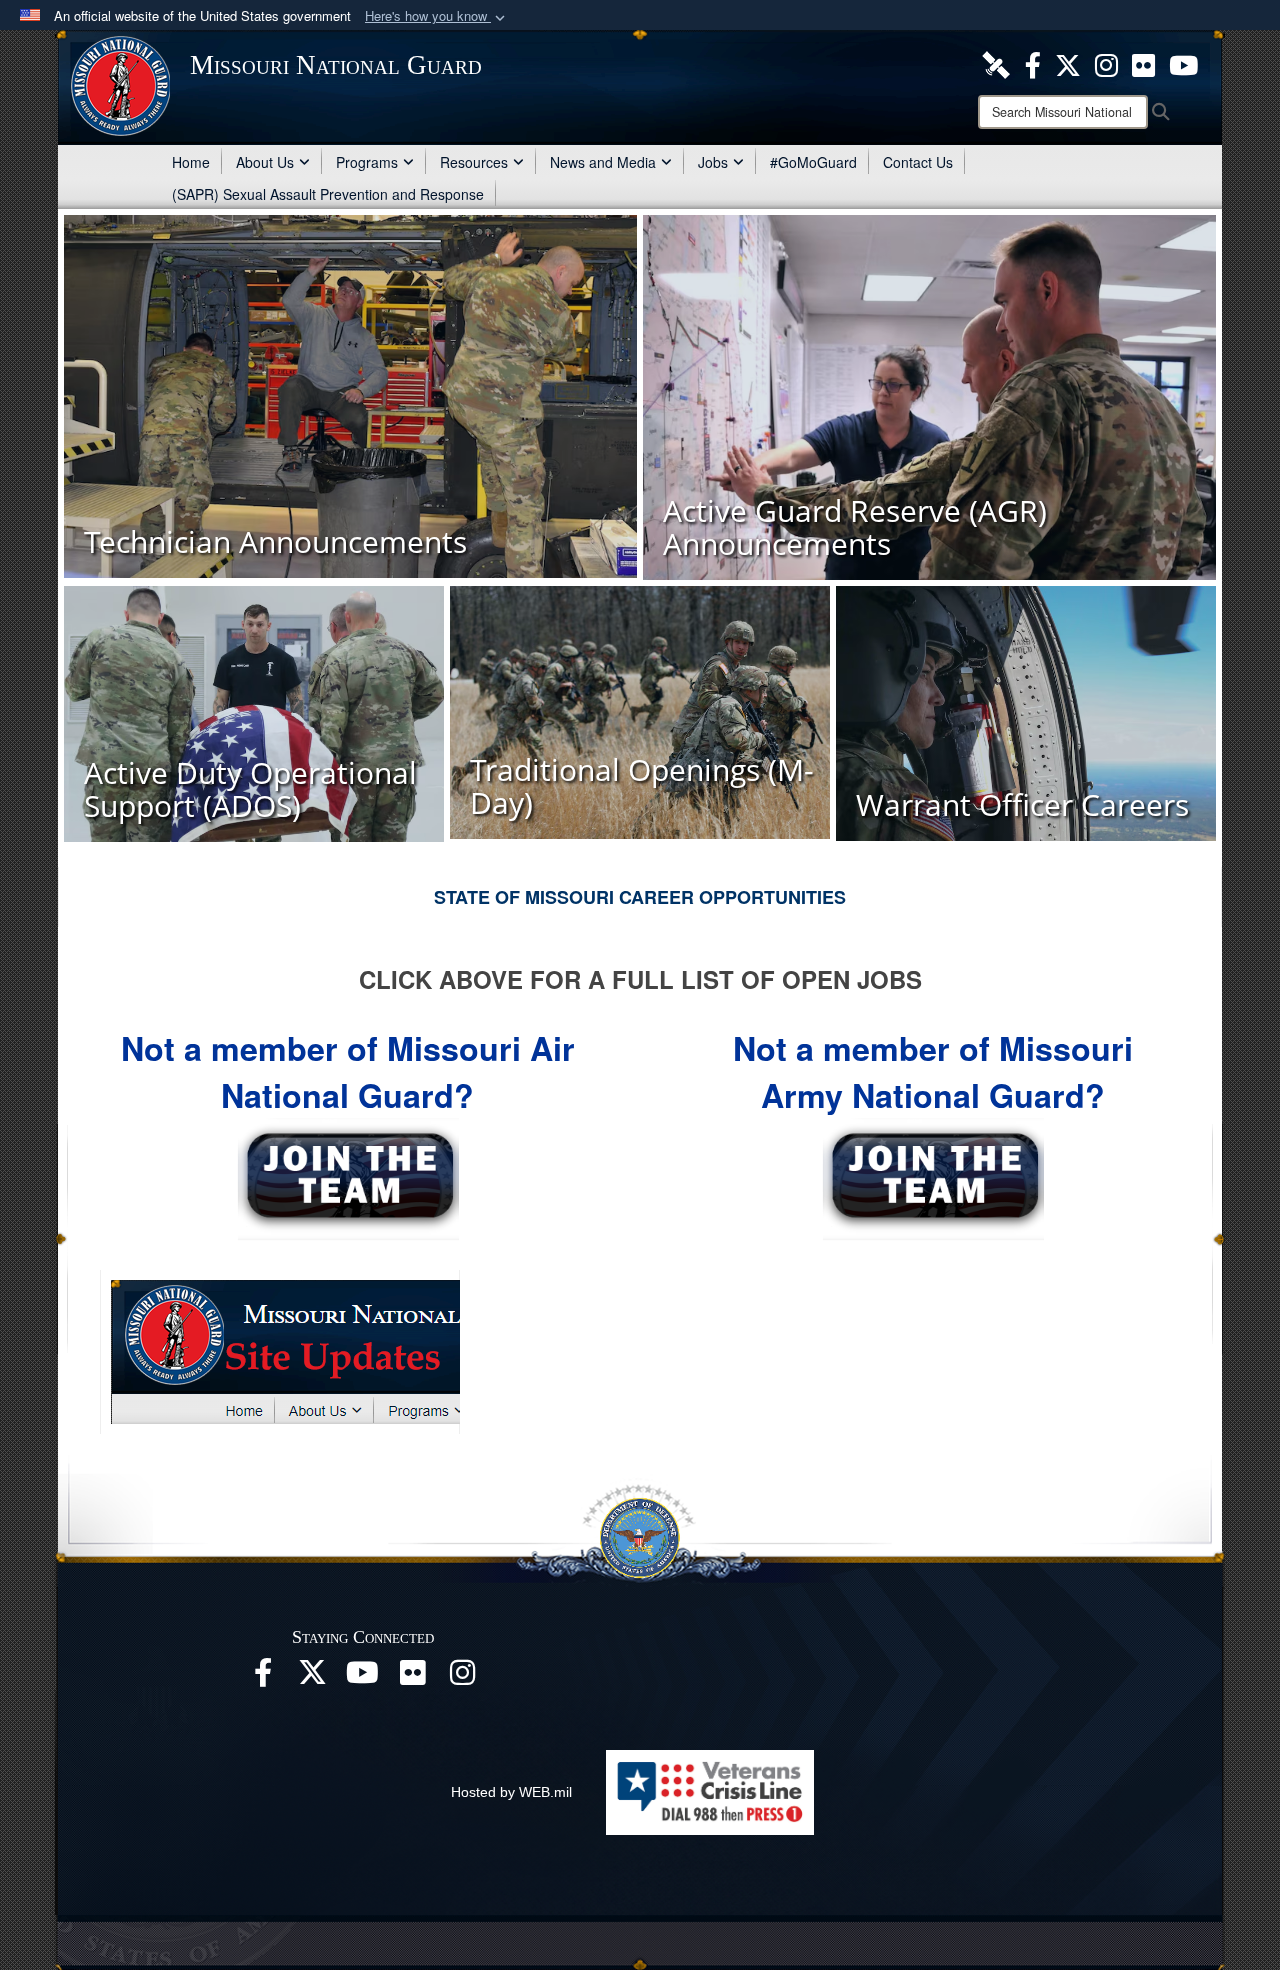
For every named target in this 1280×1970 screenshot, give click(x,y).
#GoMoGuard (813, 162)
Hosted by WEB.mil (511, 1792)
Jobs (713, 162)
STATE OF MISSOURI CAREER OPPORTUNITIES (640, 897)
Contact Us (918, 162)
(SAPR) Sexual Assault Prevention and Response (328, 194)
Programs (367, 162)
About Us (265, 162)
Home (191, 162)
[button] (437, 16)
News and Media (603, 162)
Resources (474, 162)
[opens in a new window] (996, 63)
